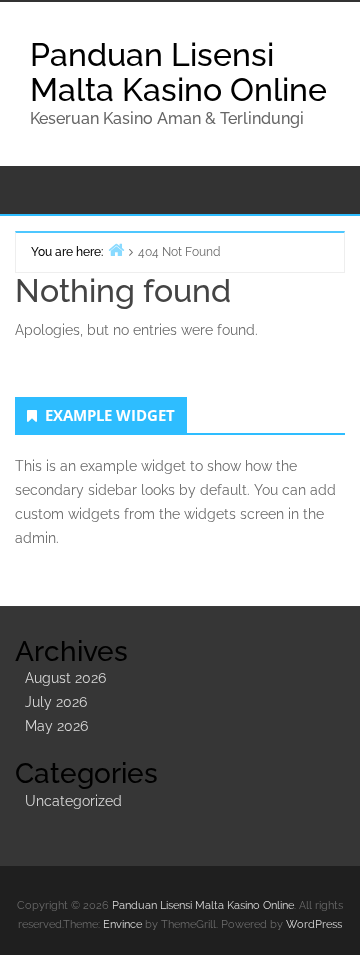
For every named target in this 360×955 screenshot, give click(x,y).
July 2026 (56, 702)
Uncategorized (73, 801)
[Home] (116, 249)
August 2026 (65, 678)
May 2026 (56, 726)
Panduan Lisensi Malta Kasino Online (178, 72)
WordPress (314, 924)
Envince (122, 924)
